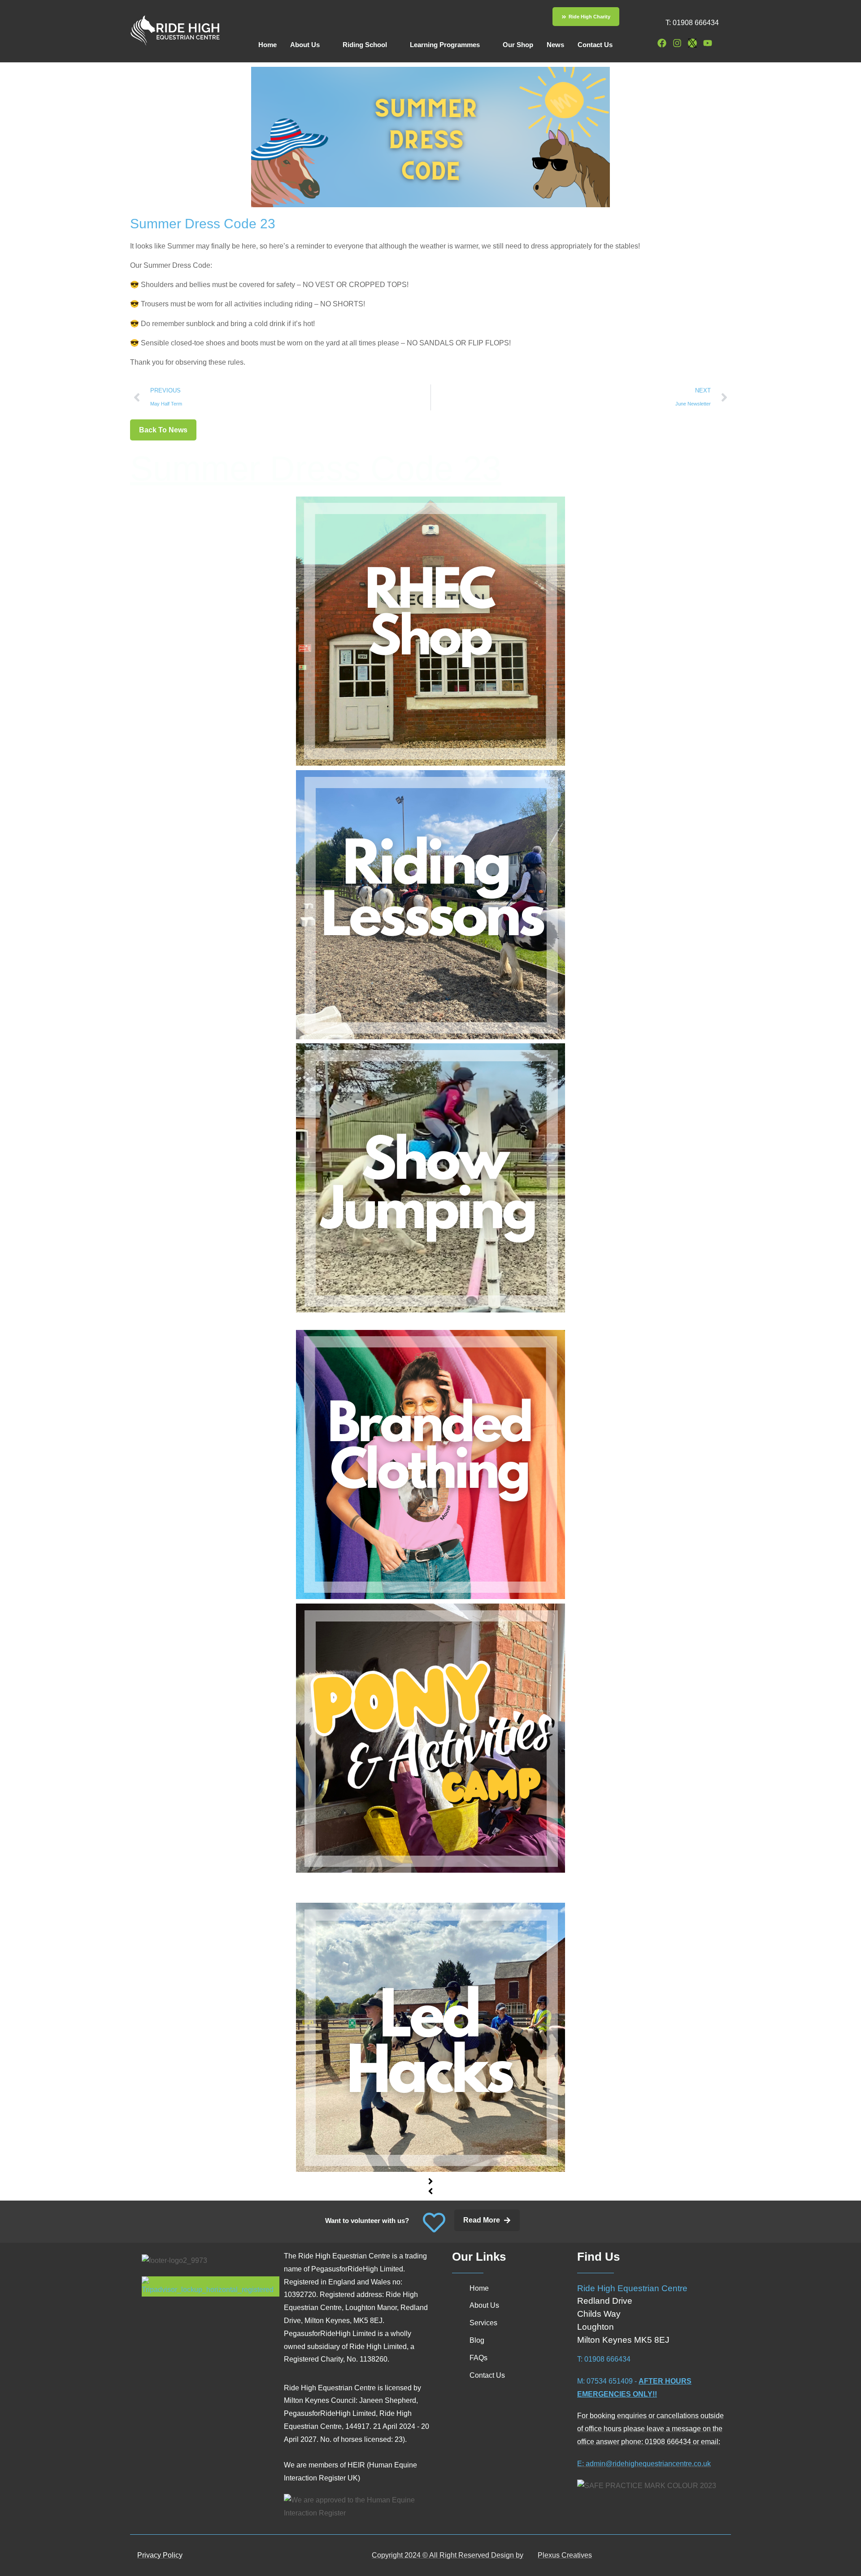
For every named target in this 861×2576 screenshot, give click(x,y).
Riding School (365, 45)
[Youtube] (708, 43)
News (555, 45)
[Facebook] (662, 43)
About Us (305, 45)
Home (267, 45)
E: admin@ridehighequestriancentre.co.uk (644, 2464)
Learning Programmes (445, 45)
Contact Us (595, 45)
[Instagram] (677, 43)
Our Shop (518, 45)
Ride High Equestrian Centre (632, 2288)
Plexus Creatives (565, 2555)
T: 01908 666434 (692, 23)
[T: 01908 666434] (648, 21)
